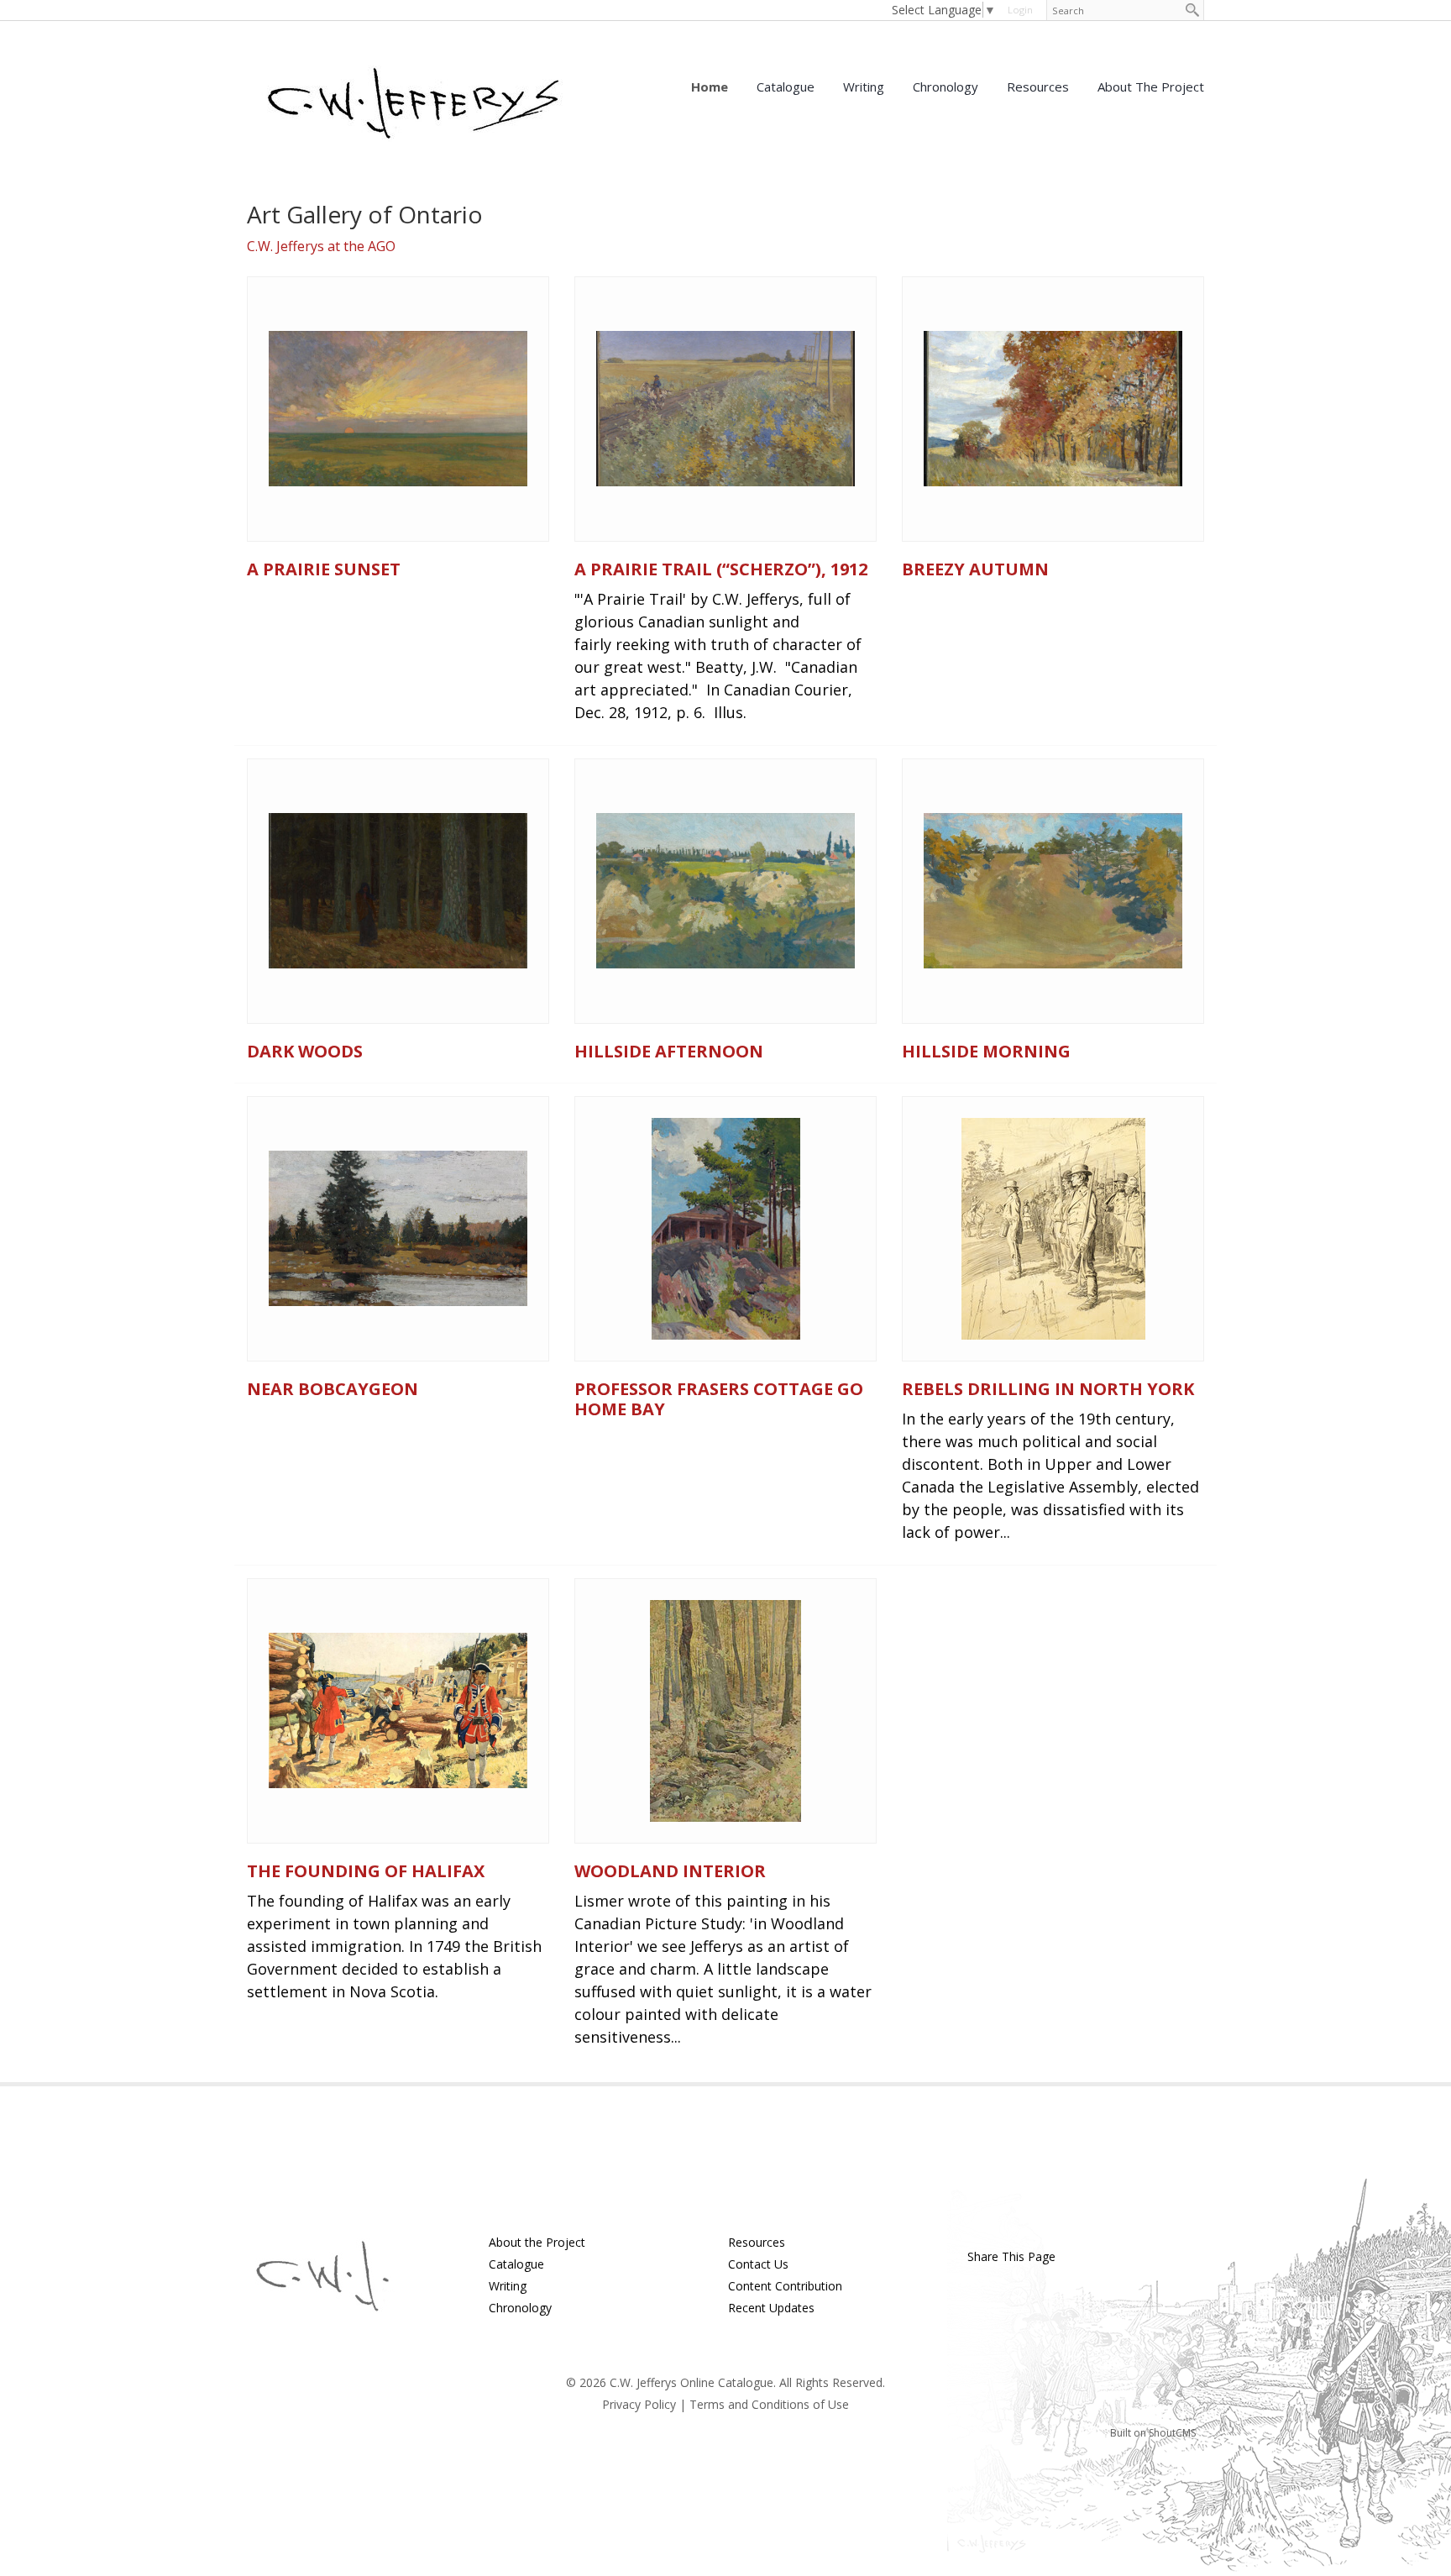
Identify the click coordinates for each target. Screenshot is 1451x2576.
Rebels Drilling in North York (1048, 1389)
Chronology (946, 87)
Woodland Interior (670, 1871)
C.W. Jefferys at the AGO (321, 246)
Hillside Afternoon (669, 1051)
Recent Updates (771, 2308)
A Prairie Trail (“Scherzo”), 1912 (721, 569)
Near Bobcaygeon (333, 1389)
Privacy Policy (639, 2404)
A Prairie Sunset (324, 569)
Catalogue (786, 87)
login (1020, 10)
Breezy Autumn (975, 569)
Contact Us (758, 2264)
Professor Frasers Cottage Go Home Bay (719, 1399)
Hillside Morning (986, 1051)
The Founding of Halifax (366, 1871)
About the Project (1151, 87)
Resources (1038, 87)
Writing (864, 87)
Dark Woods (305, 1051)
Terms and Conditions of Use (769, 2404)
